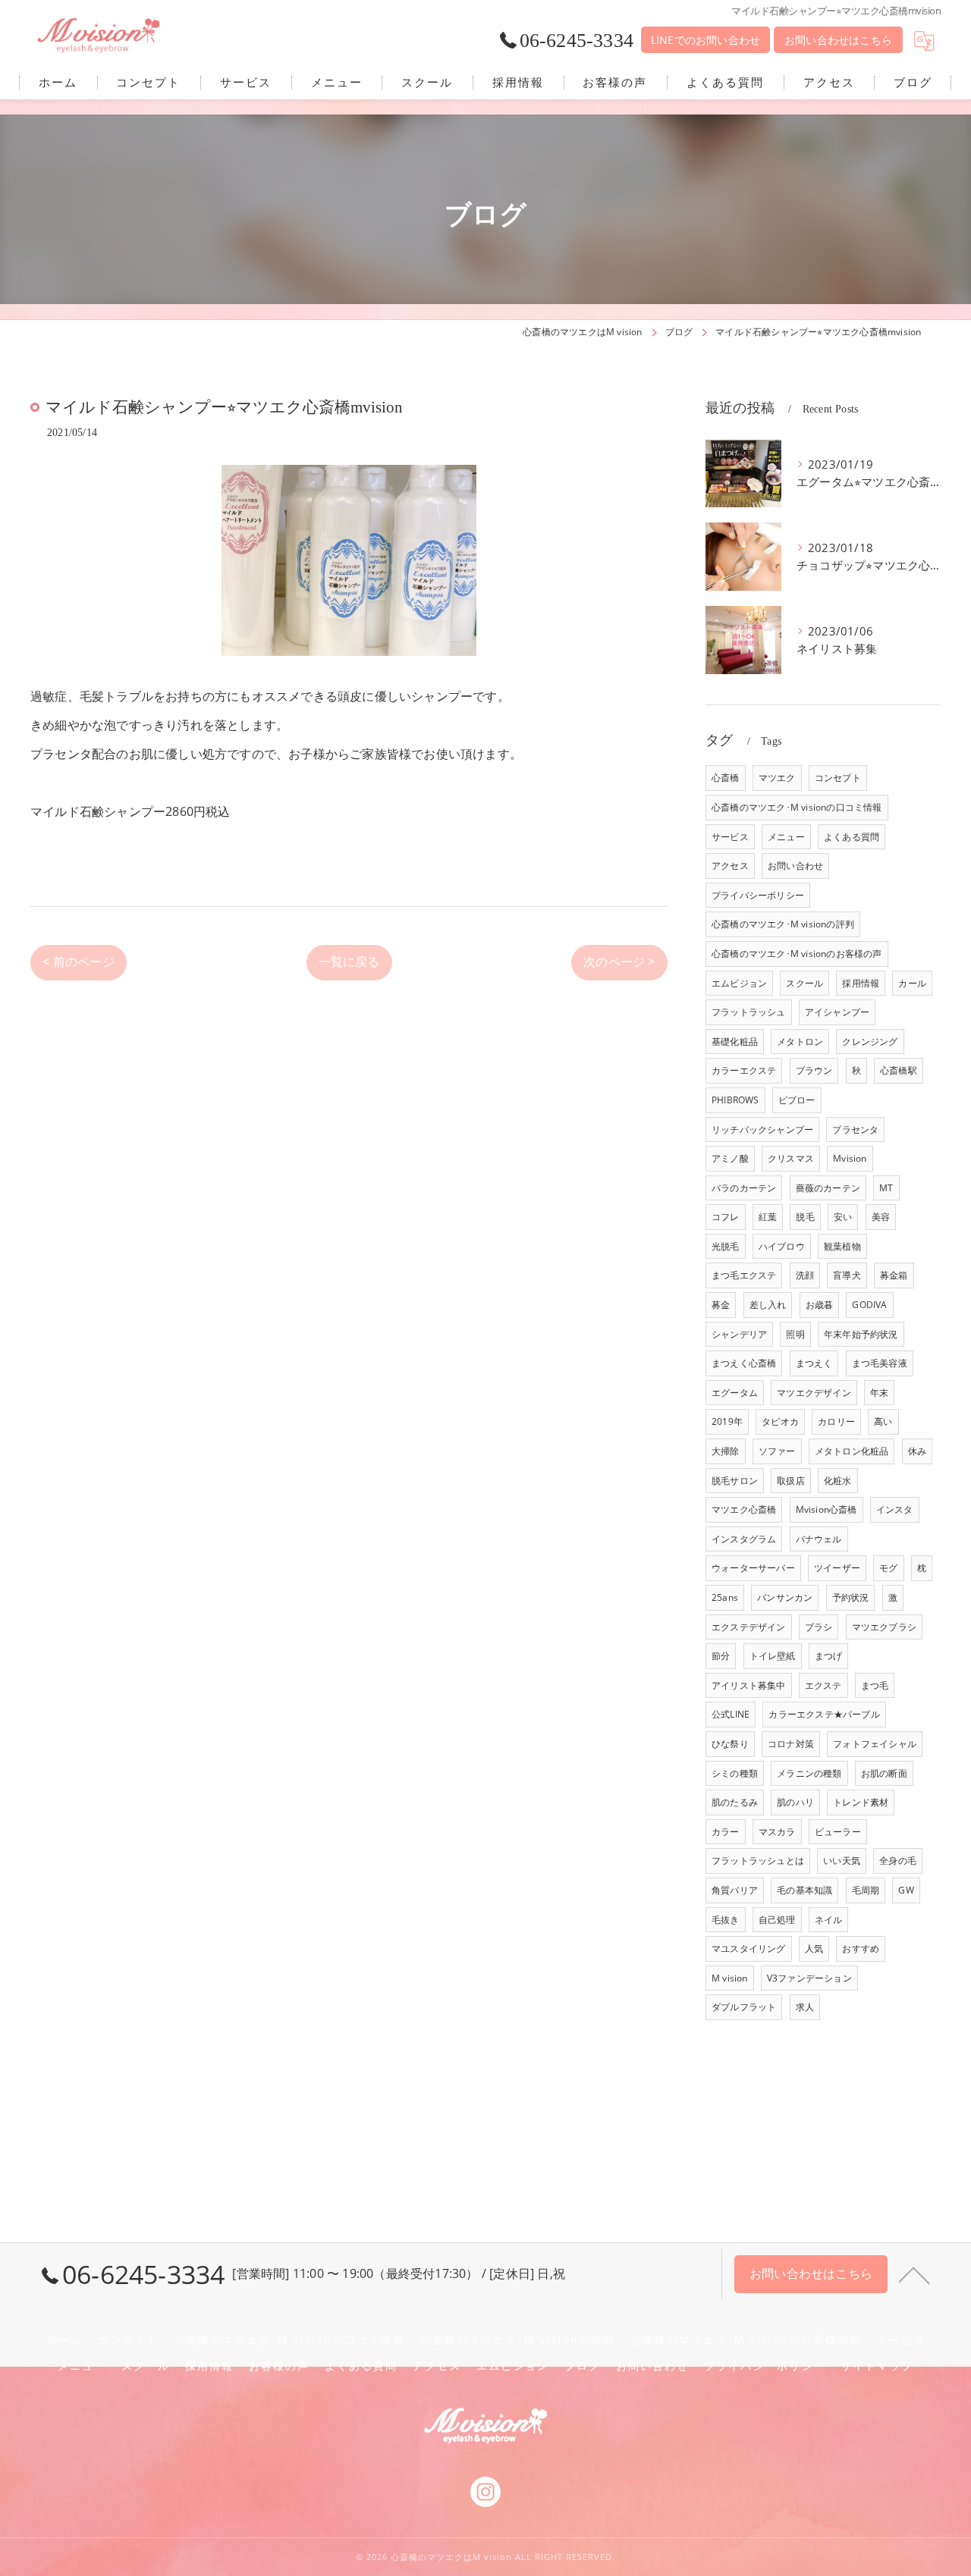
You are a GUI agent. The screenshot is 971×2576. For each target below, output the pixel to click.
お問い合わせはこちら (838, 40)
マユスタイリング (749, 1948)
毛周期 (866, 1890)
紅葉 (768, 1217)
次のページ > (619, 962)
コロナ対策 (791, 1744)
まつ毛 (875, 1685)
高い (883, 1421)
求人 (805, 2007)
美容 (881, 1217)
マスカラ (777, 1832)
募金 (721, 1305)
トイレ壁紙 (773, 1656)
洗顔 (805, 1275)
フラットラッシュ (749, 1012)
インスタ (895, 1509)
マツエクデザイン (814, 1393)
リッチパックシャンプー (762, 1130)
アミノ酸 (730, 1158)
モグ (888, 1568)
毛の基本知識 (804, 1890)
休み (917, 1451)
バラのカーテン (744, 1188)
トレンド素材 (861, 1802)
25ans (725, 1597)
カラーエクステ (744, 1070)
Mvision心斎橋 (826, 1509)
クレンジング (870, 1042)
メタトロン (800, 1042)
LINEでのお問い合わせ (705, 40)
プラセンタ (855, 1130)
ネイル (829, 1920)
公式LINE (731, 1714)
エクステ (823, 1685)
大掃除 (726, 1451)
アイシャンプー (837, 1012)
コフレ (726, 1217)
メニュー (786, 837)
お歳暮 (820, 1305)
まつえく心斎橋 (744, 1363)
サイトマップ (877, 2366)
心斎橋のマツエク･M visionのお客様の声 (797, 954)
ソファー (777, 1451)
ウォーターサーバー (753, 1568)
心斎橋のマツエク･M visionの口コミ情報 (797, 807)
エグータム (735, 1393)
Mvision (850, 1158)
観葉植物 (842, 1246)
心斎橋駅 (899, 1070)
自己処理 (777, 1920)
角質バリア (735, 1890)
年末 (879, 1393)
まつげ (829, 1656)
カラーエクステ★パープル (824, 1714)
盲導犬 (847, 1275)
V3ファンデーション (809, 1978)
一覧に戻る (349, 962)
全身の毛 (898, 1861)
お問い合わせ (795, 866)
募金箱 (894, 1275)
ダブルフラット (744, 2007)
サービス (730, 837)
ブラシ (819, 1627)
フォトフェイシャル (875, 1744)
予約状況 (851, 1597)
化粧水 (838, 1481)
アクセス (730, 866)
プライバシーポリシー (758, 895)
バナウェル (819, 1539)
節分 (721, 1656)
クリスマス (791, 1158)
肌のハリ (795, 1802)
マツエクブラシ (884, 1627)
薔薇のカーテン (828, 1188)
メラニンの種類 (809, 1773)
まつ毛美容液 (880, 1363)
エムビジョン (739, 983)
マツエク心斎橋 (744, 1509)
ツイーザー (837, 1568)
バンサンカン (785, 1597)
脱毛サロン (735, 1481)
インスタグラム (744, 1539)
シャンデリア (739, 1334)
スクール (804, 983)
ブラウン (814, 1070)
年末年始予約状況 (861, 1334)
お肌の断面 (884, 1773)
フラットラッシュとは (758, 1861)
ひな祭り (730, 1744)
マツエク (777, 778)
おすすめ (861, 1948)
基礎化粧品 (735, 1042)
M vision (730, 1978)
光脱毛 (726, 1246)
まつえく (814, 1363)
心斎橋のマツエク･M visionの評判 (783, 924)
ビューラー (838, 1832)
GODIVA (869, 1305)
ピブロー (797, 1100)
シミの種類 (735, 1773)
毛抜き (726, 1920)
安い (843, 1217)
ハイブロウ (782, 1246)
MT (886, 1188)
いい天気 (842, 1861)
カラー (726, 1832)
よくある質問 (852, 837)
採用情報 (861, 983)
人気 (814, 1948)
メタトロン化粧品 (852, 1451)
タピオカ (780, 1421)
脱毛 (805, 1217)
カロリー (836, 1421)
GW (906, 1890)
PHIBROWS (735, 1100)
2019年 (727, 1421)
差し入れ (768, 1305)
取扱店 (791, 1481)
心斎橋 (726, 778)
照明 (795, 1334)
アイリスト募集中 (749, 1685)
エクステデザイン (749, 1627)
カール (912, 983)
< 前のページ (78, 962)
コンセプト (838, 778)
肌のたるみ (735, 1802)
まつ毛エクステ (744, 1275)
